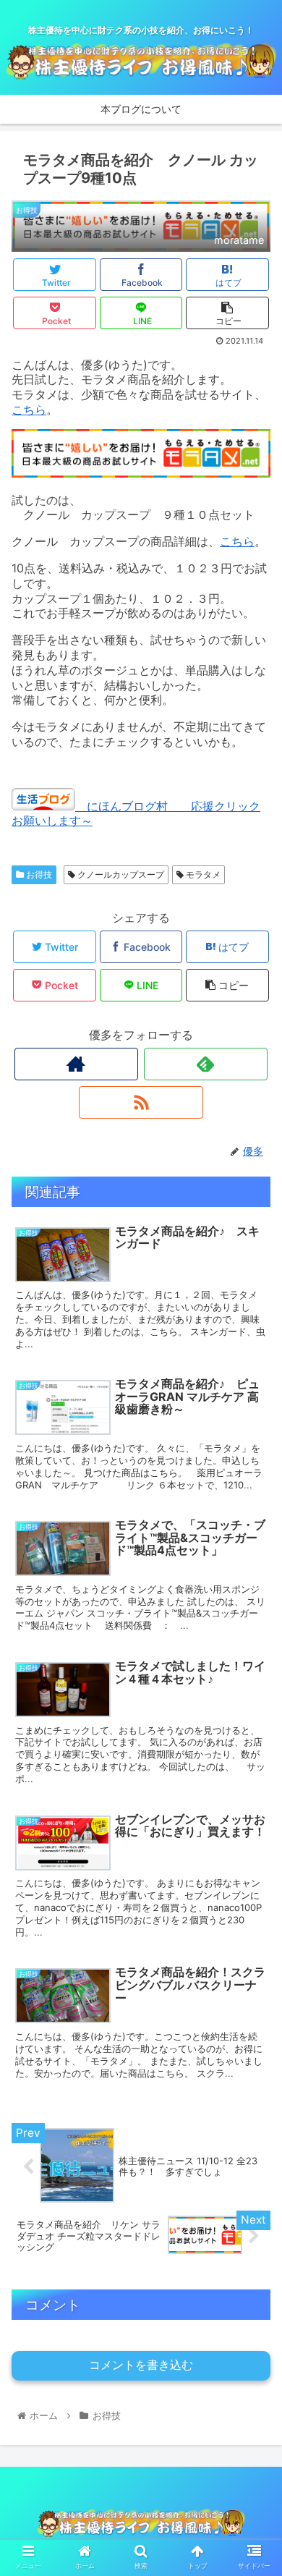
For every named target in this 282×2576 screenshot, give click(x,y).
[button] (253, 1717)
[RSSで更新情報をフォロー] (141, 1102)
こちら (29, 410)
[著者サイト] (77, 1064)
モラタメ (202, 874)
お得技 (38, 874)
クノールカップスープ (120, 874)
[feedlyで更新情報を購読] (206, 1064)
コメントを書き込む (141, 2365)
